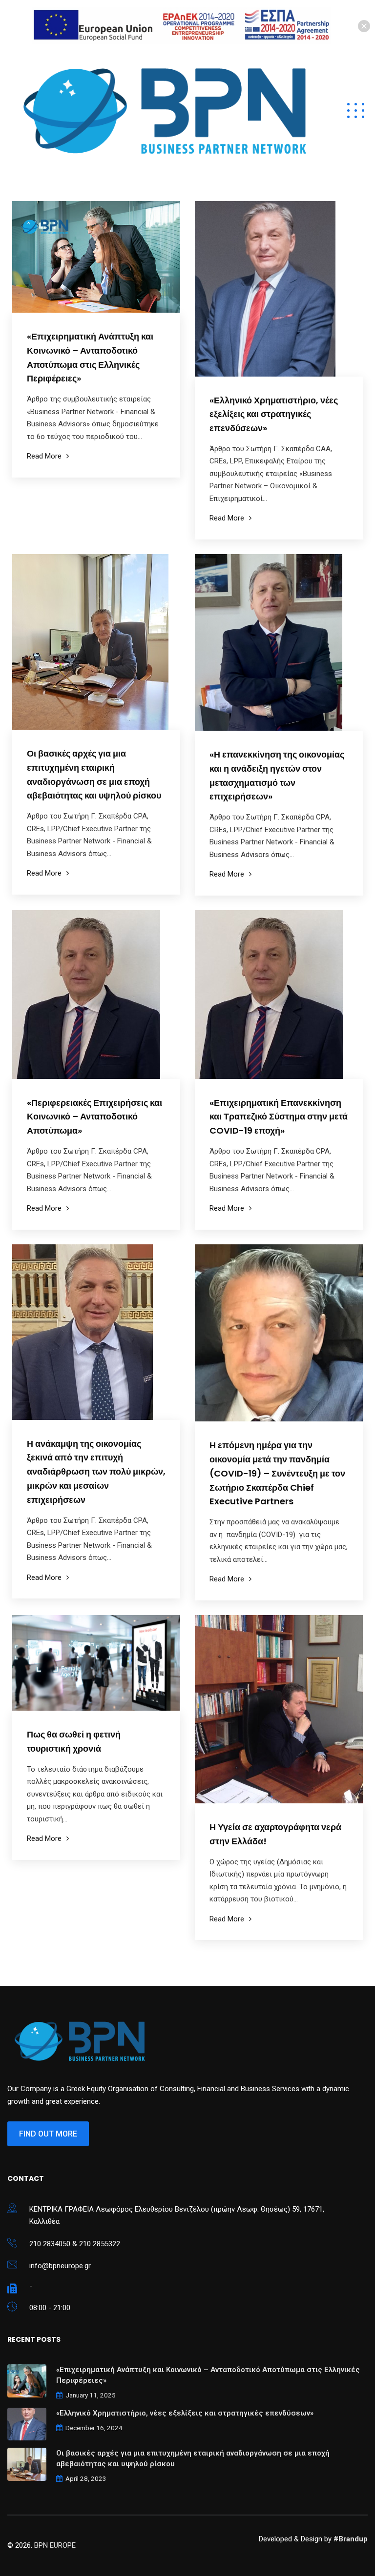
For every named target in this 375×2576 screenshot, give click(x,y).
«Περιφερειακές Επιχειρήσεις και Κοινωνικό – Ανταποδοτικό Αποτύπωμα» (94, 1117)
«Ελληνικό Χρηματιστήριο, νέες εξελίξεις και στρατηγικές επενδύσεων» (274, 414)
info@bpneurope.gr (60, 2266)
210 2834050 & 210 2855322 (75, 2244)
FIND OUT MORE (48, 2134)
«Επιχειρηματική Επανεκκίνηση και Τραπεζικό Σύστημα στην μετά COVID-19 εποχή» (279, 1117)
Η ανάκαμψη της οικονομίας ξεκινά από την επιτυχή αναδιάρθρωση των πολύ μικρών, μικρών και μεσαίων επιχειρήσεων (96, 1472)
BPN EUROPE (55, 2545)
